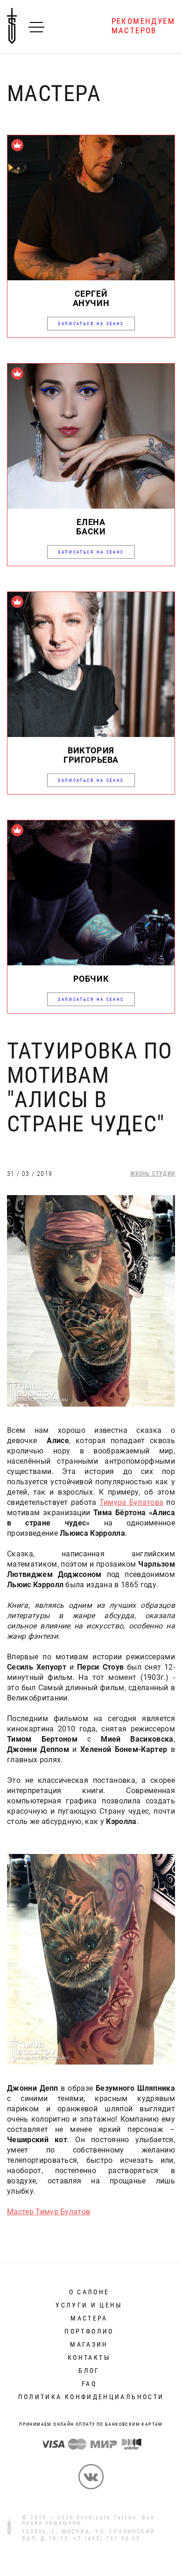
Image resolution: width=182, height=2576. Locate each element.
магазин (89, 2344)
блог (89, 2371)
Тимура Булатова (132, 1502)
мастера (89, 2318)
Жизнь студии (153, 1174)
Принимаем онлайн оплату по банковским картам (91, 2424)
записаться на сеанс (91, 324)
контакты (89, 2357)
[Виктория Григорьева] (91, 734)
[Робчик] (91, 963)
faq (89, 2384)
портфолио (89, 2331)
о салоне (89, 2292)
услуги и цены (89, 2305)
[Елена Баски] (91, 506)
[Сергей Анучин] (91, 278)
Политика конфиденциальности (91, 2397)
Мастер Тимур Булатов (49, 2212)
